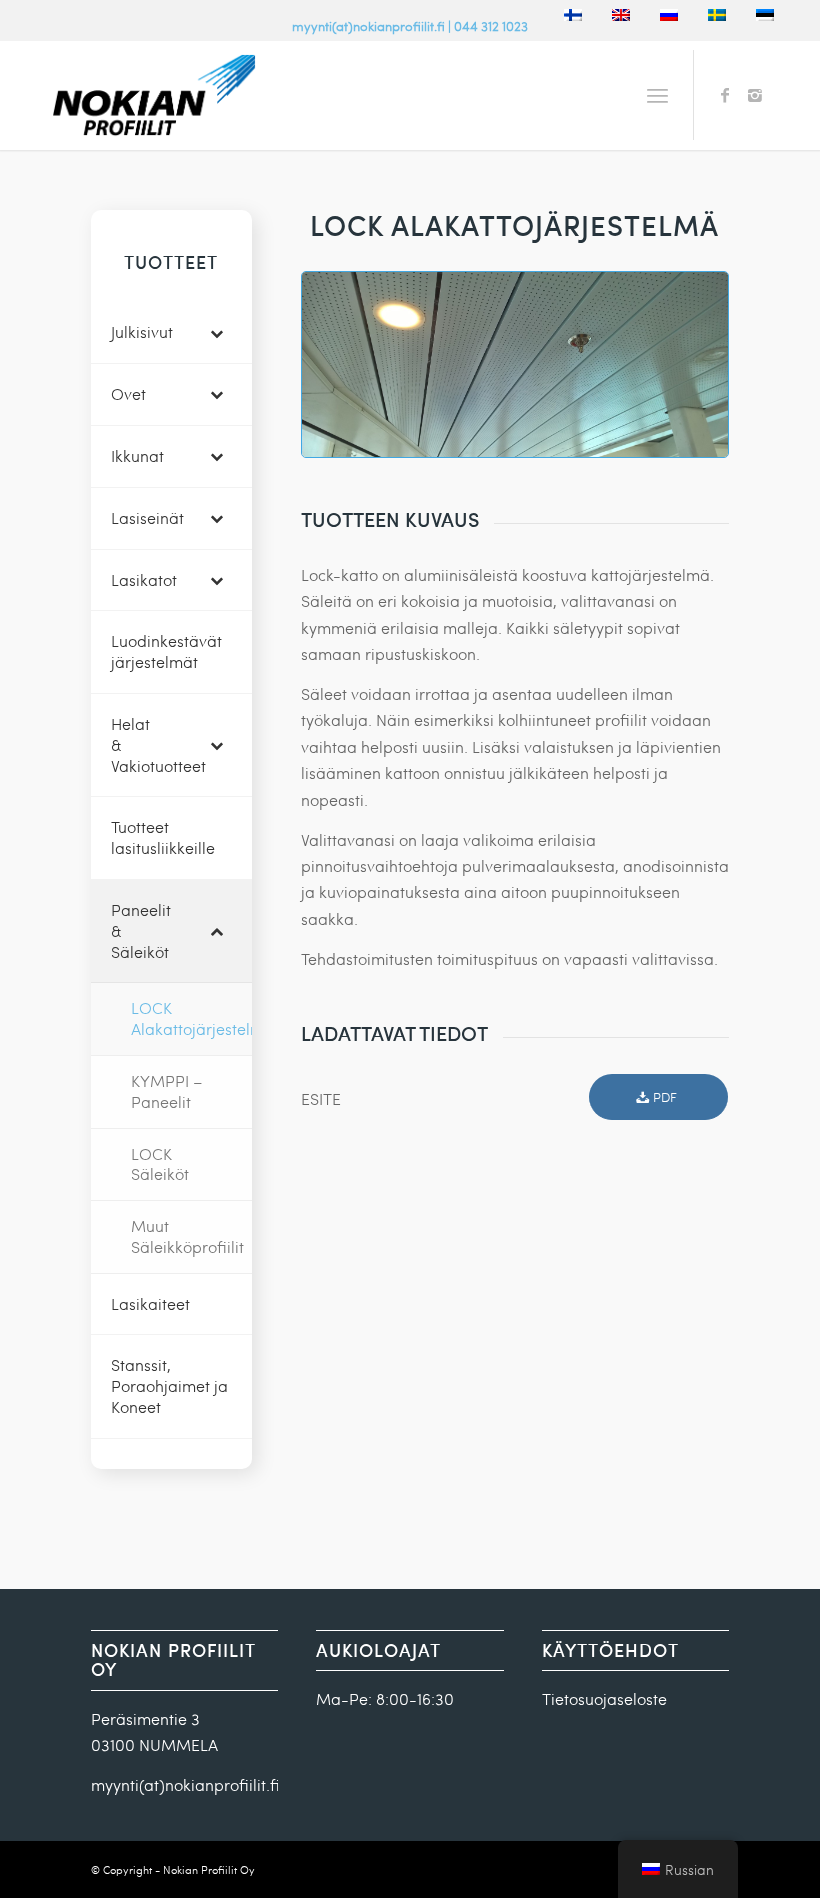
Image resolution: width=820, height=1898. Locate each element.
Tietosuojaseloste (604, 1698)
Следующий (683, 364)
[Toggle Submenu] (217, 332)
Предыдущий (347, 364)
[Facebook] (725, 95)
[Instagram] (755, 95)
